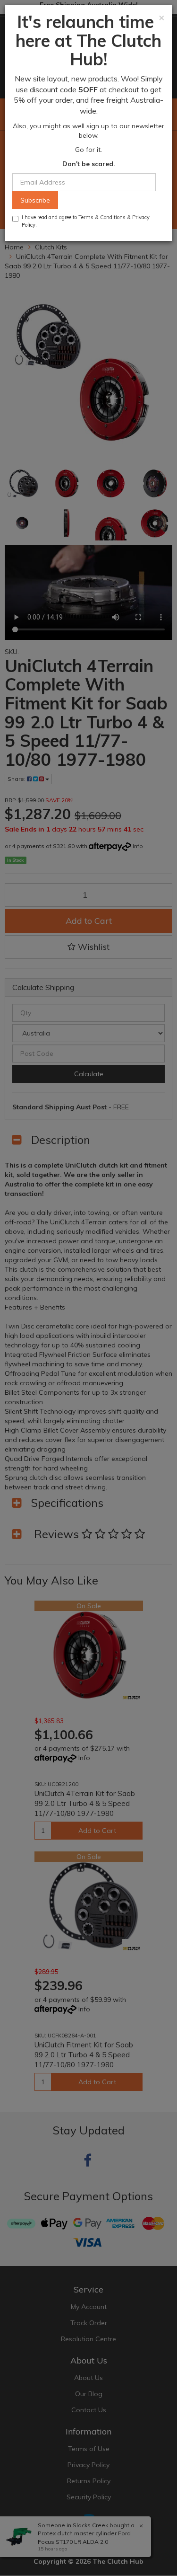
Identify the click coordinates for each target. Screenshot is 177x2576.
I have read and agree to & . (86, 221)
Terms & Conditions (102, 217)
